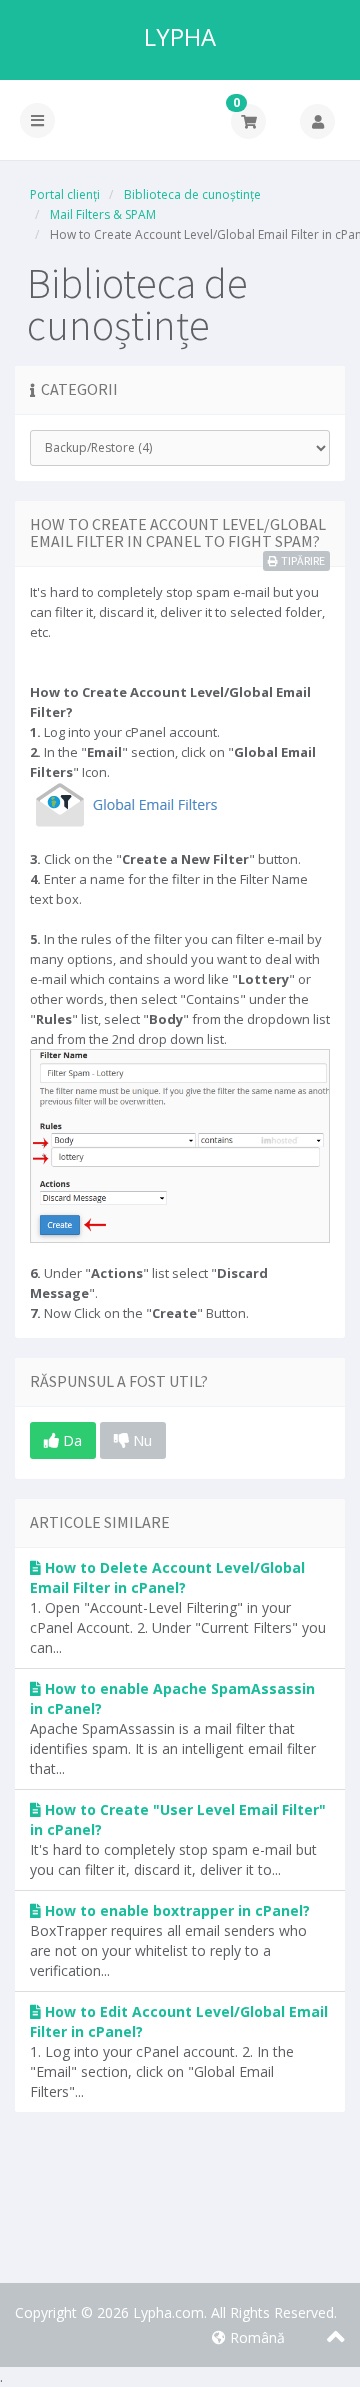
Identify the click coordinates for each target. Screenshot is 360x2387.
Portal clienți (65, 194)
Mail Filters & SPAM (103, 214)
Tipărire (303, 560)
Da (70, 1440)
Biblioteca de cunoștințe (192, 194)
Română (255, 2337)
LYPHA (180, 37)
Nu (140, 1440)
